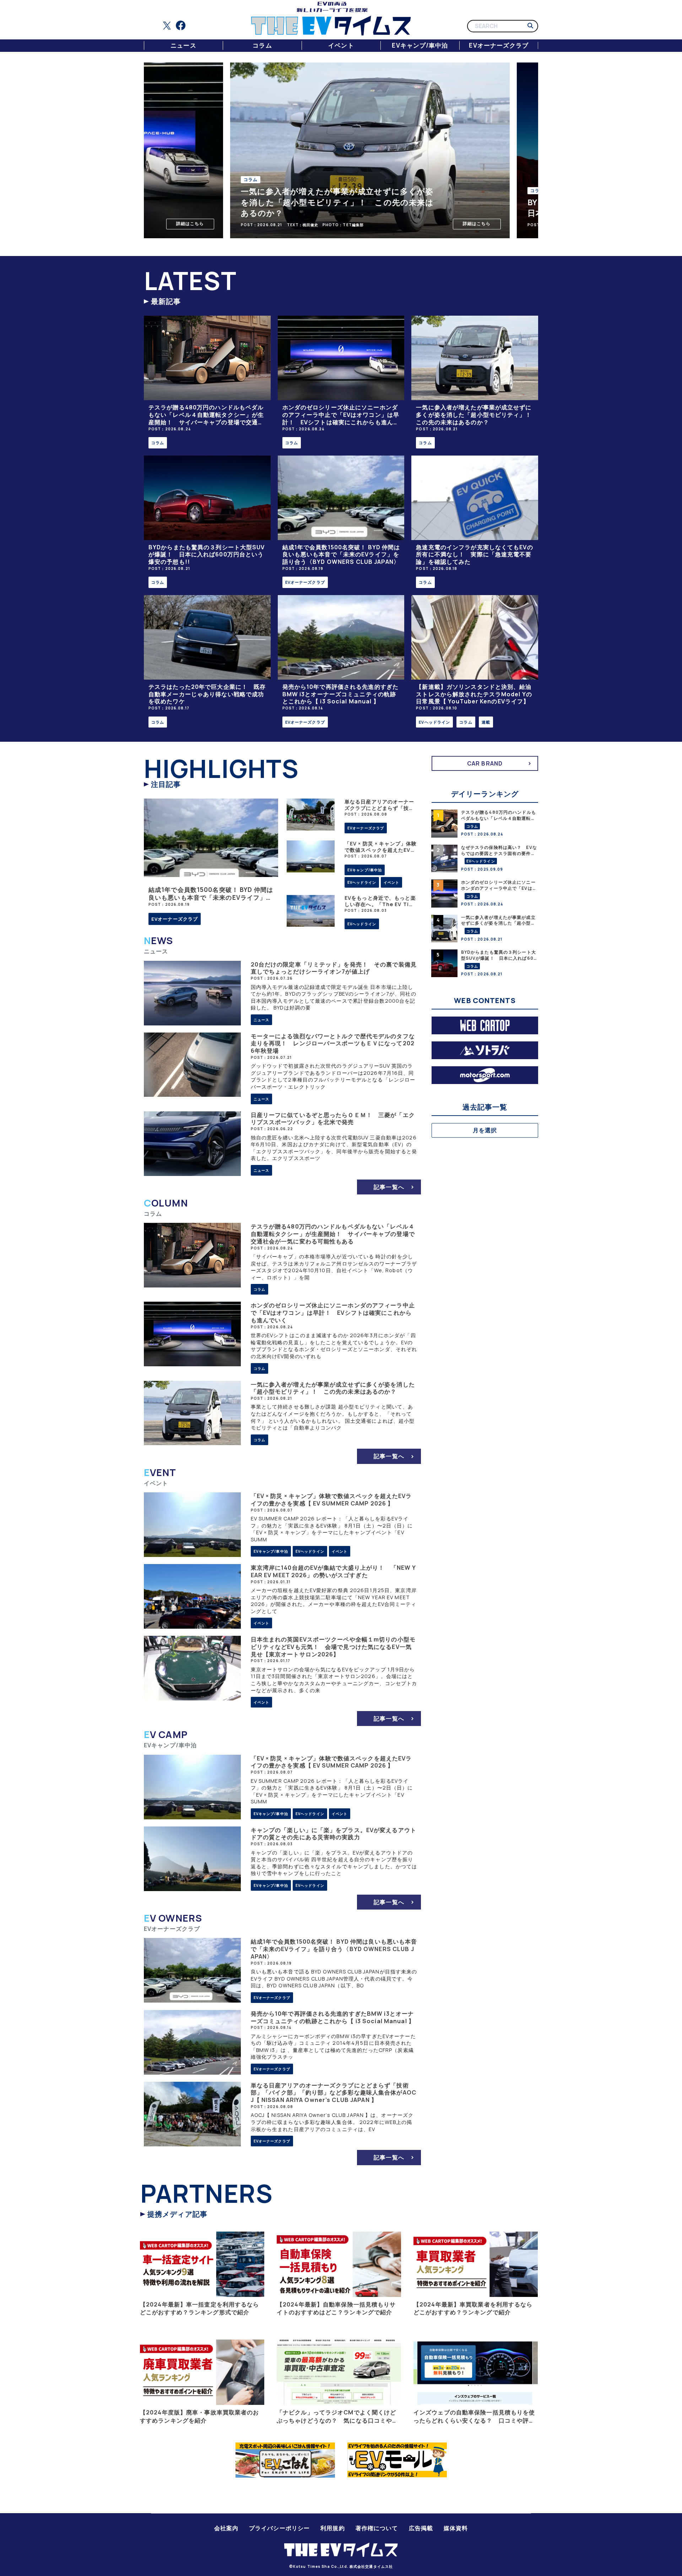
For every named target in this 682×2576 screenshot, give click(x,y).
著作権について (377, 2528)
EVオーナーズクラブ (499, 45)
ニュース (183, 45)
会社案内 (226, 2528)
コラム (262, 45)
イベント (341, 45)
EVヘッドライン (434, 722)
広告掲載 (421, 2528)
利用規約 (332, 2528)
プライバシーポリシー (279, 2528)
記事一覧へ (389, 1187)
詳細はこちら (161, 224)
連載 (486, 722)
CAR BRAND (485, 763)
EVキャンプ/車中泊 (420, 45)
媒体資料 (456, 2528)
